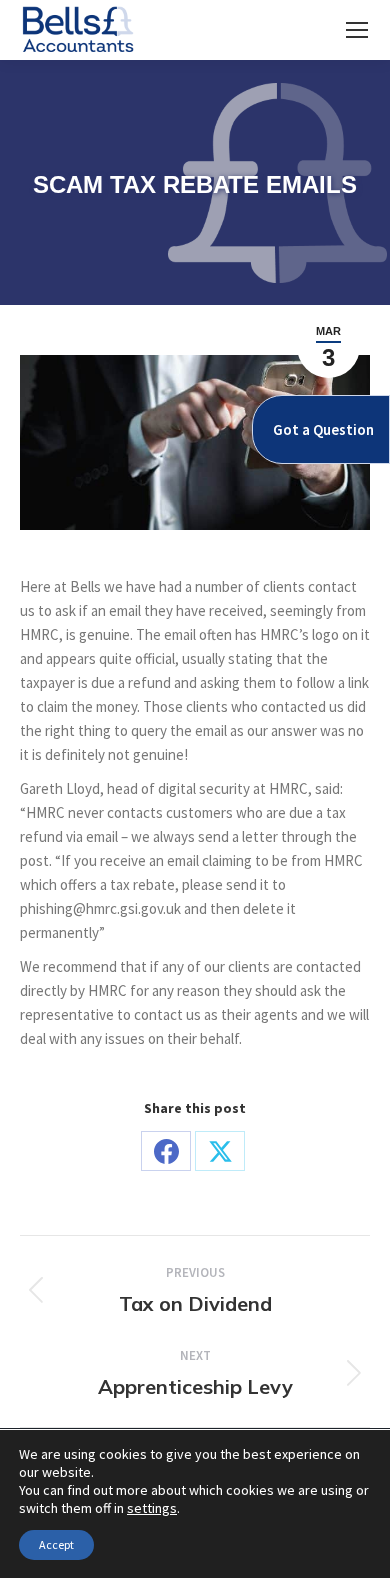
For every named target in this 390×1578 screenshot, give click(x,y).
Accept (56, 1544)
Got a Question (323, 429)
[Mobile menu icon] (357, 30)
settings (152, 1508)
